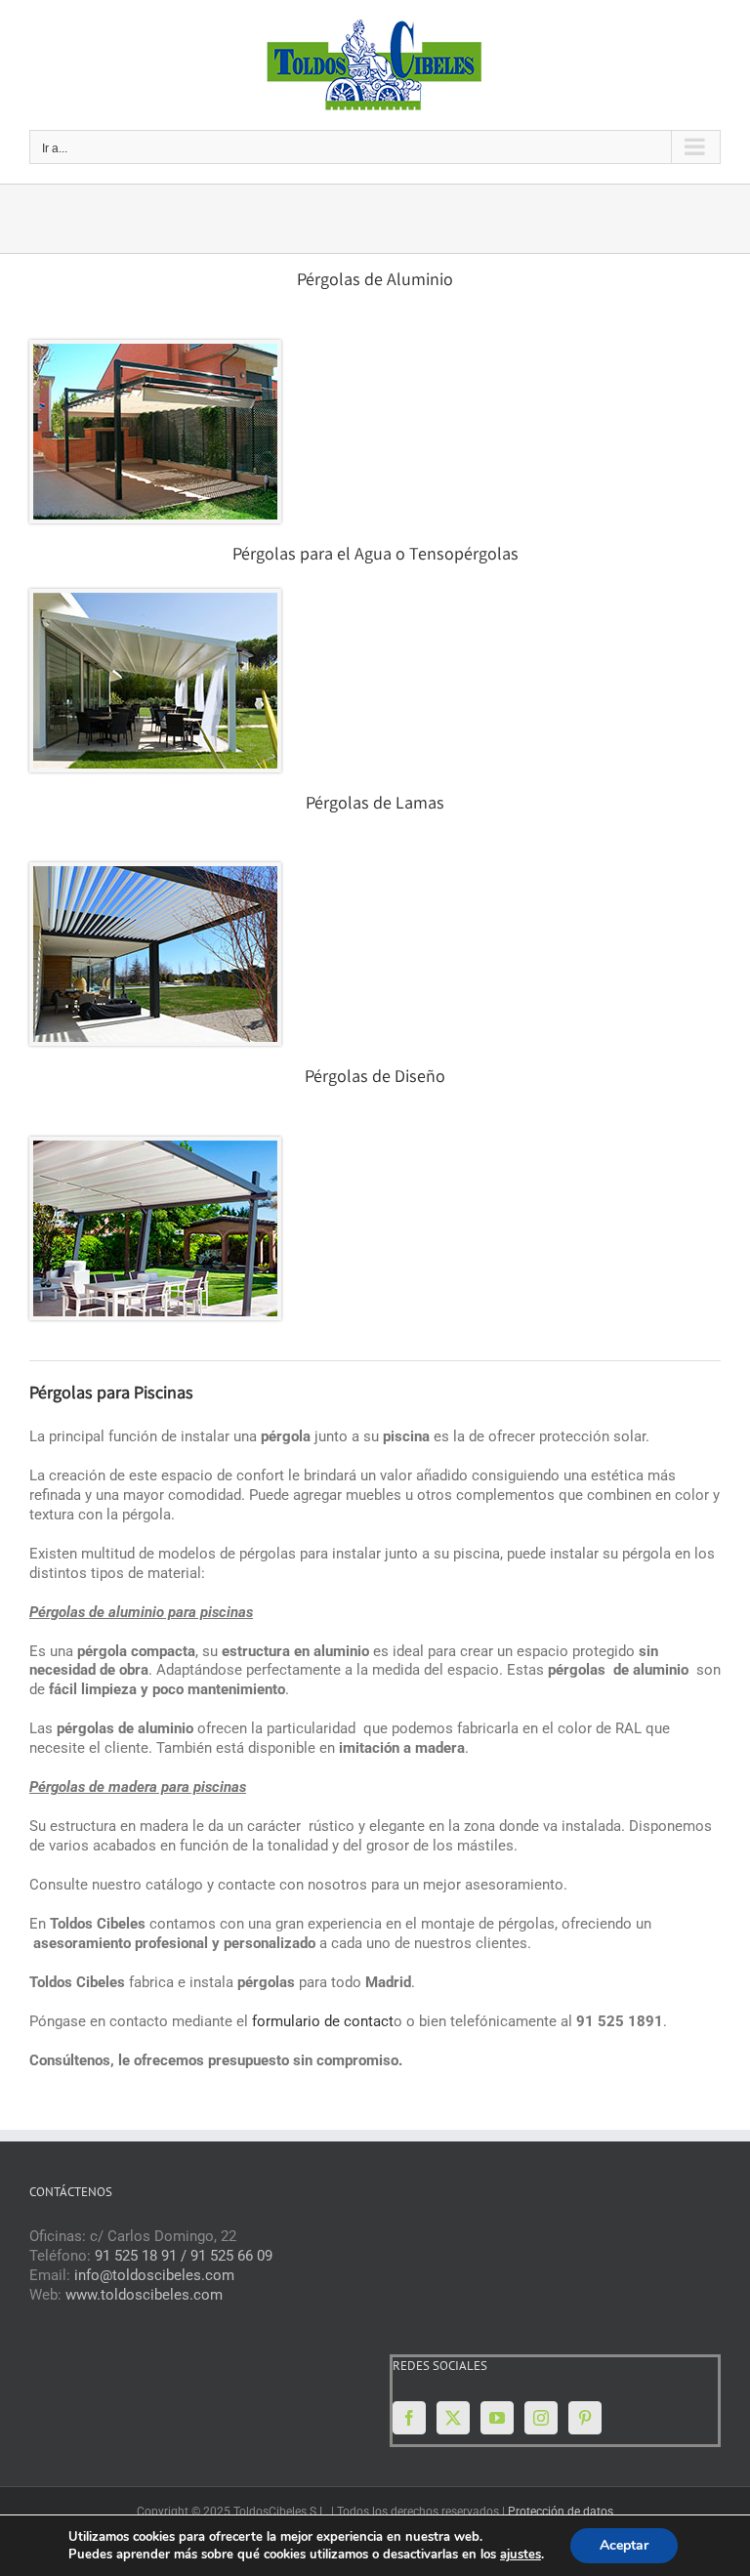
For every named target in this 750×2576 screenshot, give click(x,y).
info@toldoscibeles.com (154, 2275)
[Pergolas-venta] (155, 873)
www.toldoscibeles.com (144, 2295)
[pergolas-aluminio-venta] (155, 351)
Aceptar (624, 2545)
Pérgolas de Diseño (375, 1078)
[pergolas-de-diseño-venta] (155, 1147)
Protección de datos (561, 2512)
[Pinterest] (585, 2418)
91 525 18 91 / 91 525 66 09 (184, 2256)
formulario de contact (323, 2021)
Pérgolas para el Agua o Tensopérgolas (375, 556)
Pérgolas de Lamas (375, 805)
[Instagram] (541, 2418)
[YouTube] (497, 2418)
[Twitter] (453, 2418)
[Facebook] (409, 2418)
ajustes (521, 2555)
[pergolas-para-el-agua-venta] (155, 600)
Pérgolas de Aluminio (375, 281)
